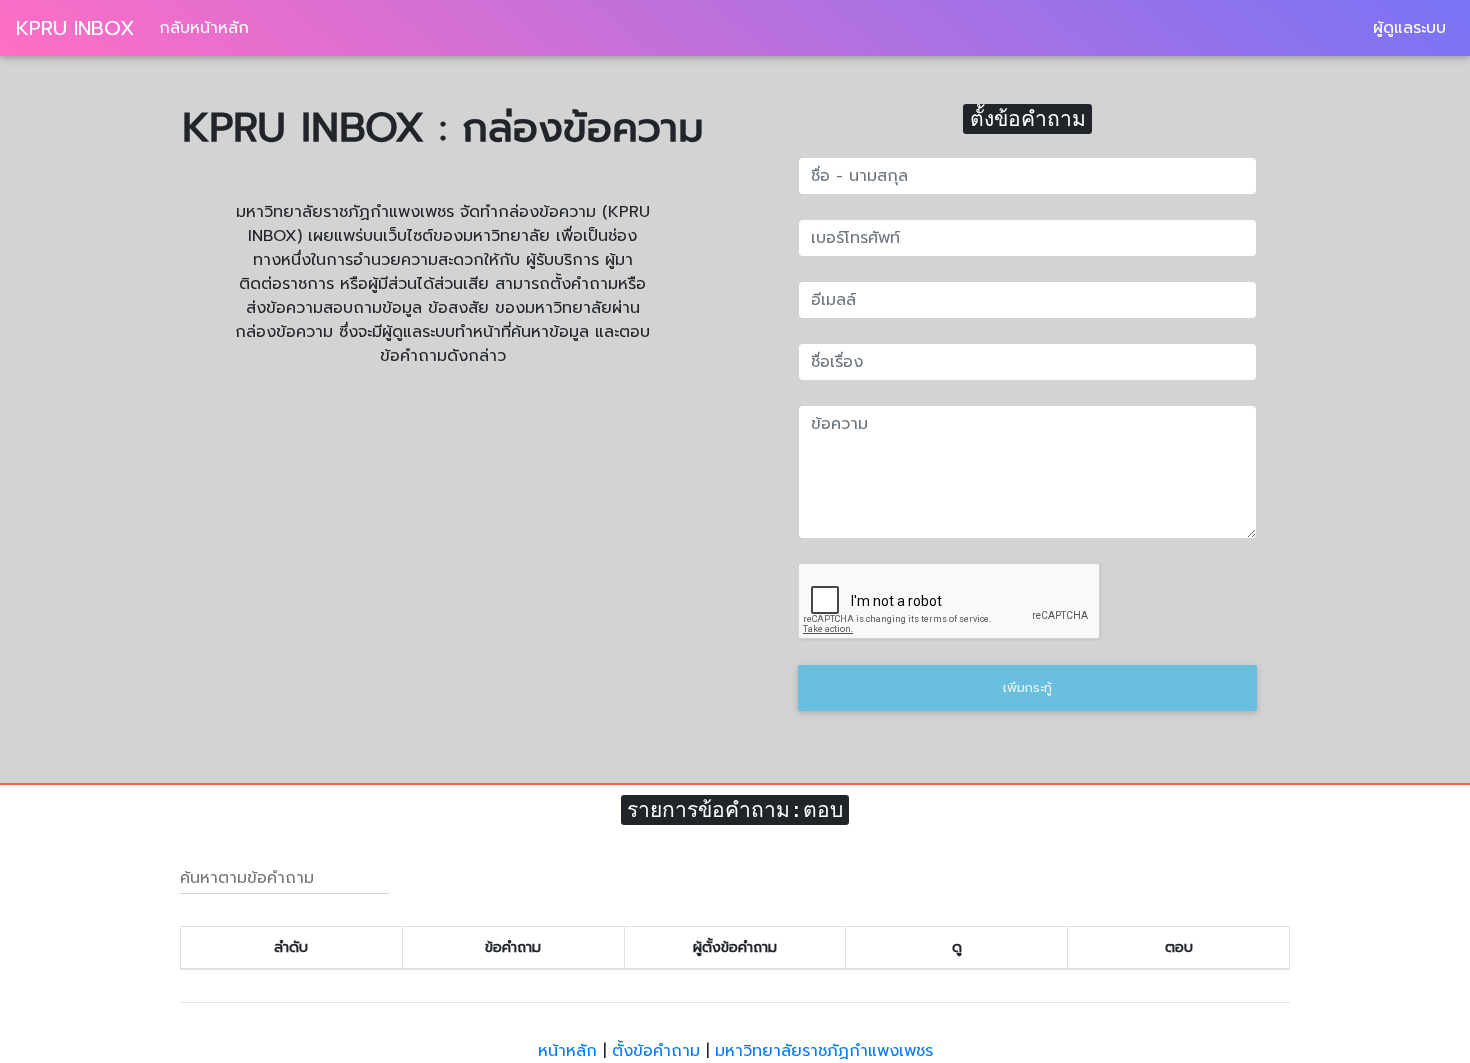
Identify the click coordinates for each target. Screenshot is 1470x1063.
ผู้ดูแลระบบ (1409, 28)
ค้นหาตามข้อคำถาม (247, 878)
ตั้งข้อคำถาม (656, 1051)
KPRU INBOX (75, 28)
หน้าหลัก (567, 1051)
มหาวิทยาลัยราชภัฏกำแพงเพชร (824, 1051)
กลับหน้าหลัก (204, 28)
